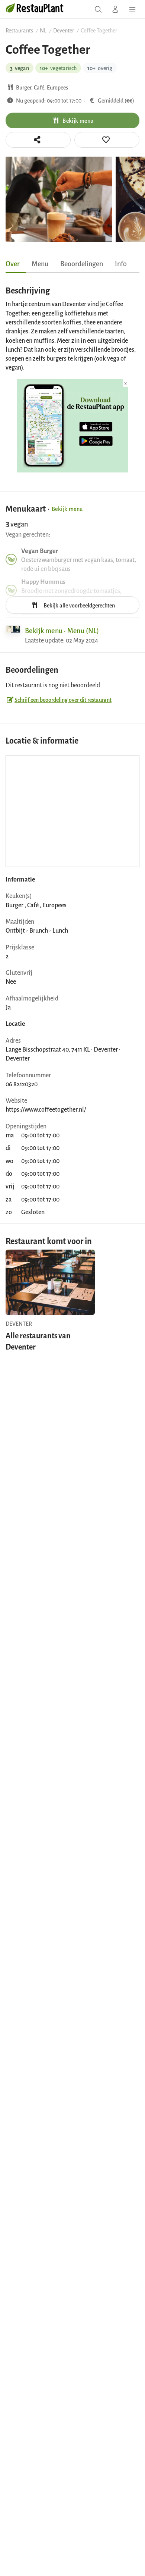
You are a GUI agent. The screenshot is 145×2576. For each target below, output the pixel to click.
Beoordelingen (82, 263)
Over (13, 263)
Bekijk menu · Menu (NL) (62, 630)
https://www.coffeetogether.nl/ (46, 1109)
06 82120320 (22, 1084)
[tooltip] (107, 140)
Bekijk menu (78, 120)
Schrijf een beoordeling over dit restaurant (63, 699)
